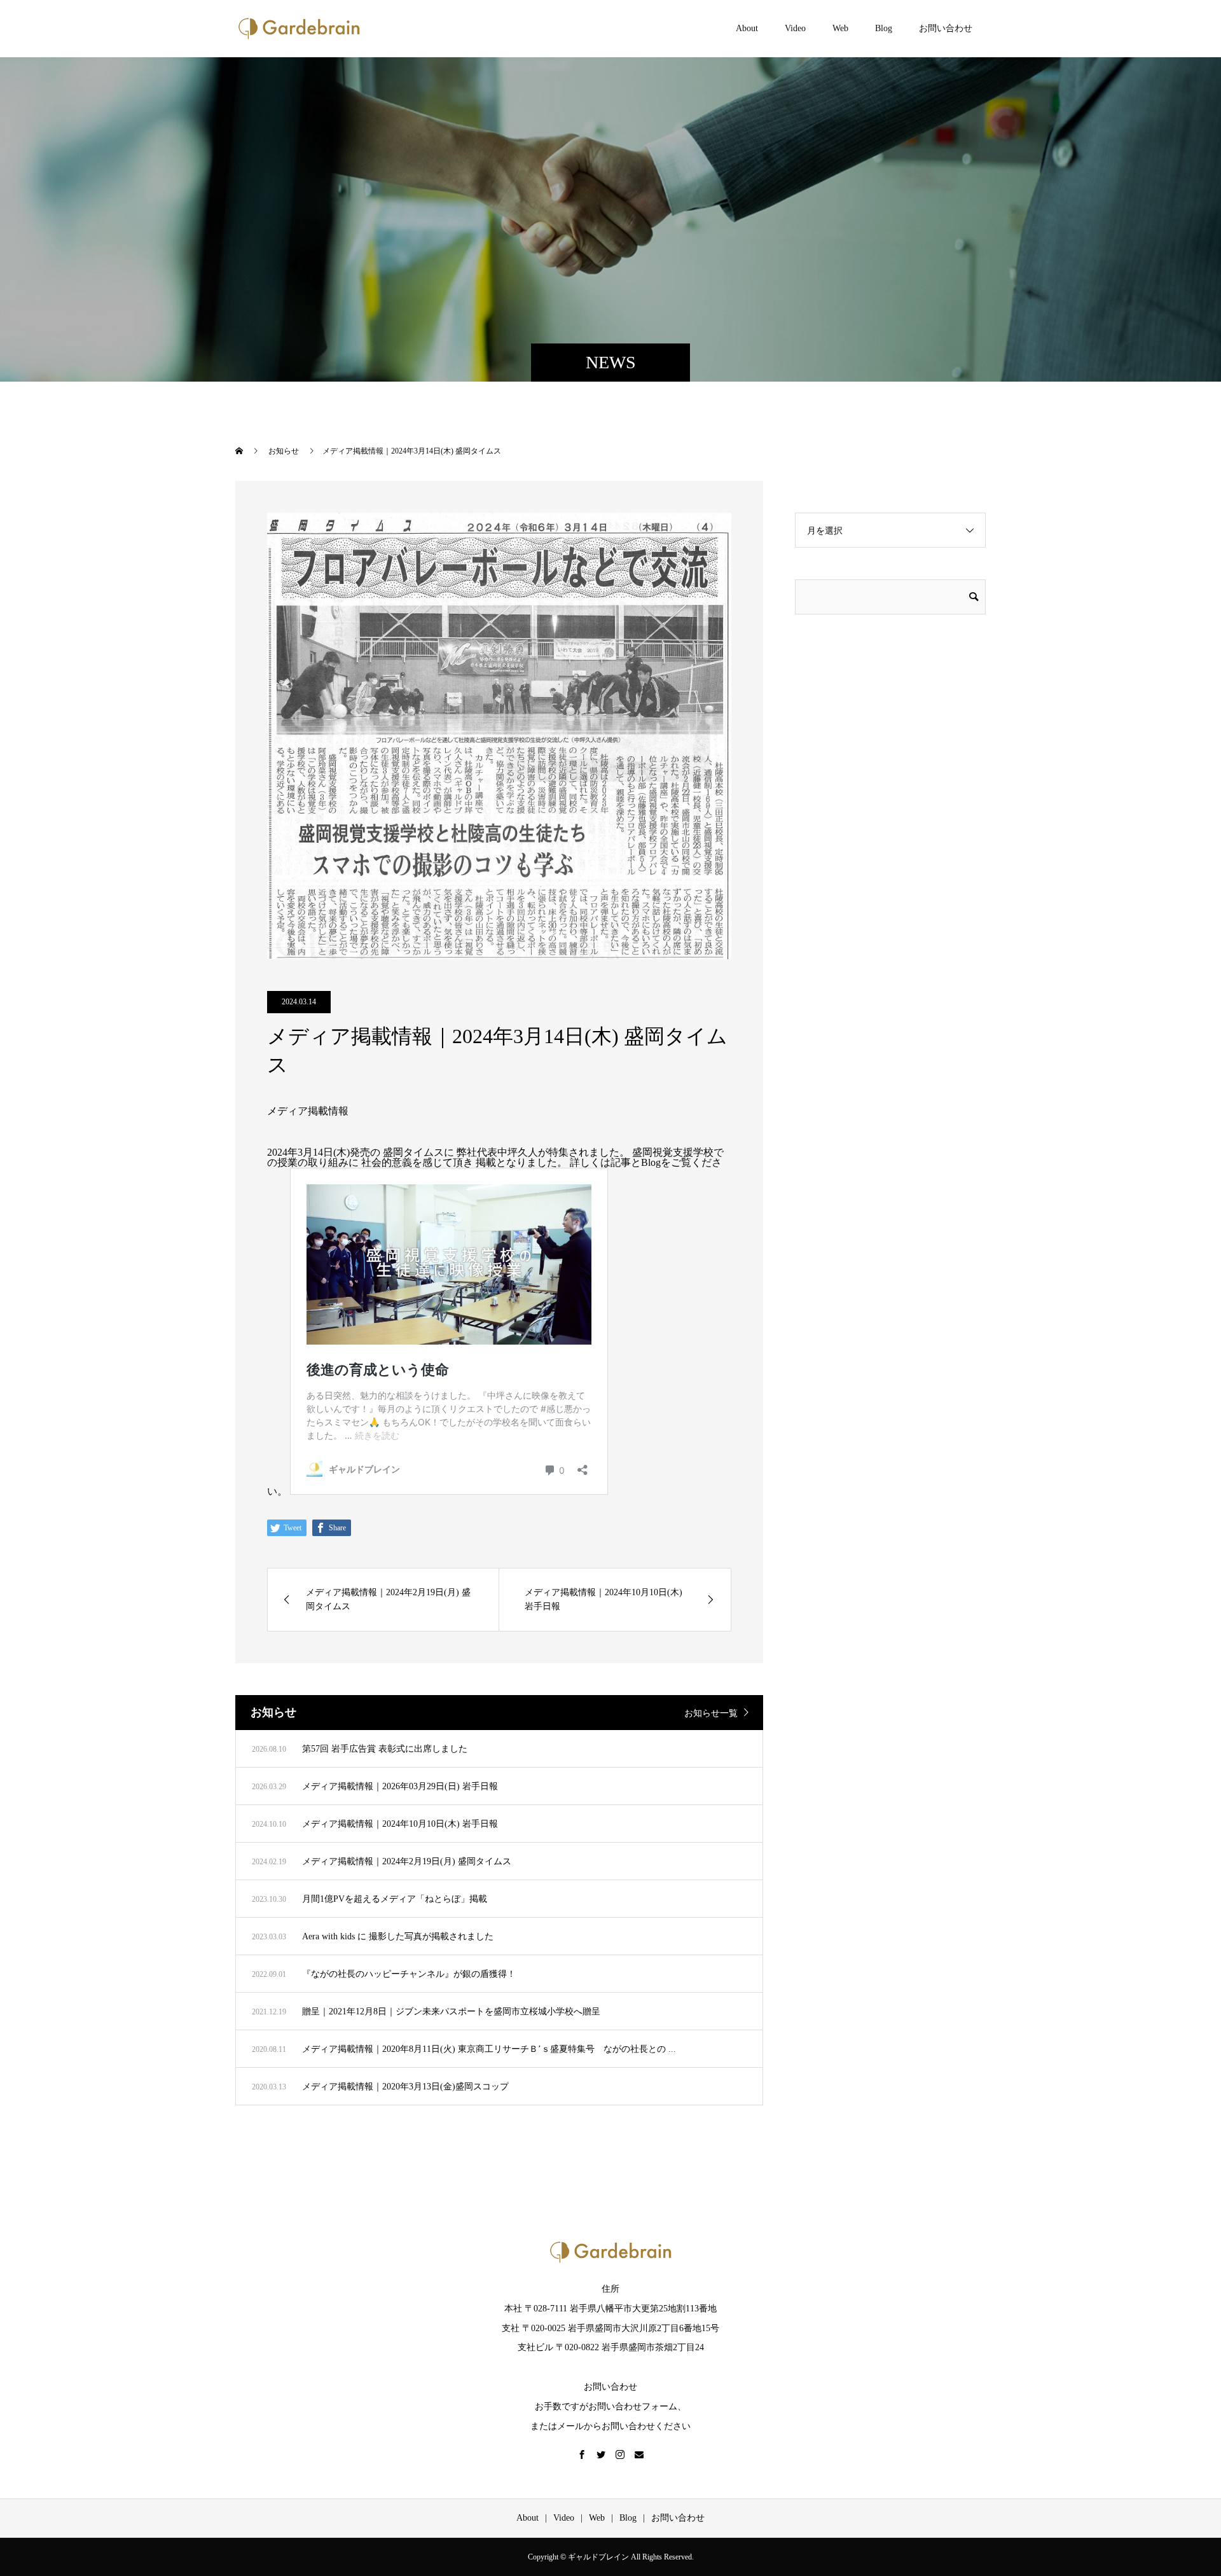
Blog (884, 28)
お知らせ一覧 (711, 1713)
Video (795, 28)
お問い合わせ (946, 28)
